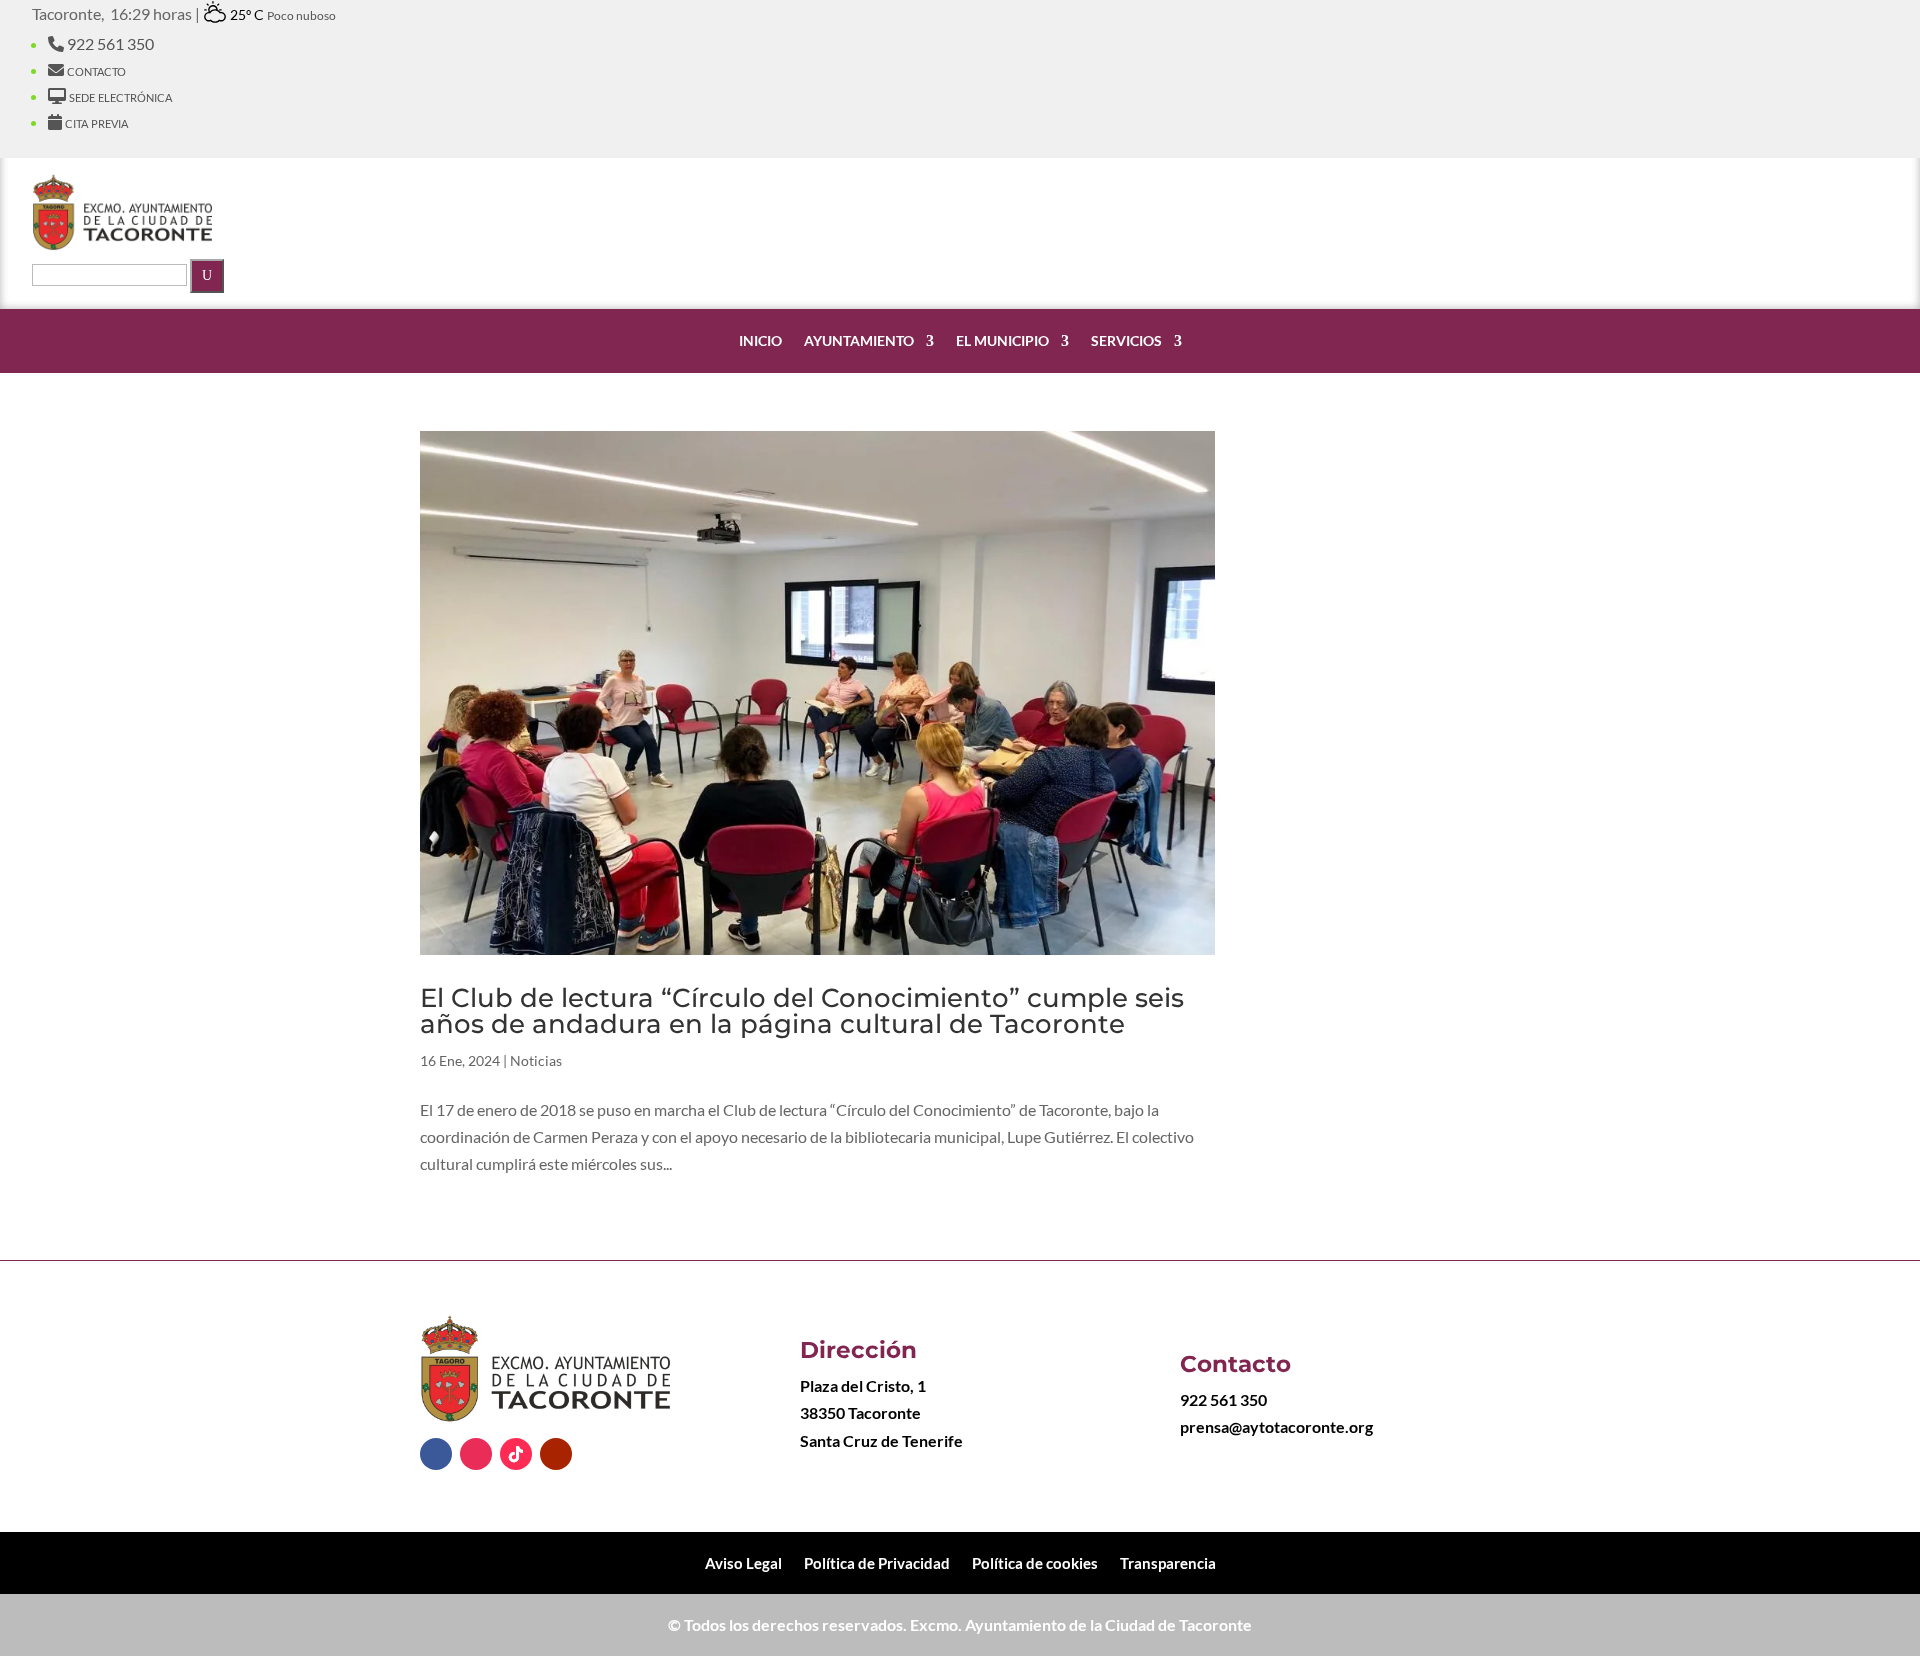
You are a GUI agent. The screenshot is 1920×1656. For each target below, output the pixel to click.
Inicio (760, 341)
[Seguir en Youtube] (556, 1454)
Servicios (1126, 341)
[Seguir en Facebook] (436, 1454)
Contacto (95, 69)
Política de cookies (1035, 1562)
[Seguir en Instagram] (476, 1454)
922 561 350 (109, 43)
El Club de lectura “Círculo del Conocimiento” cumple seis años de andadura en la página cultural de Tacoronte (802, 1011)
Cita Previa (95, 121)
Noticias (536, 1060)
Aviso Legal (743, 1562)
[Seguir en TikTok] (516, 1454)
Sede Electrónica (119, 95)
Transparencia (1168, 1562)
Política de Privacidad (877, 1562)
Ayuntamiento (859, 341)
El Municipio (1002, 341)
